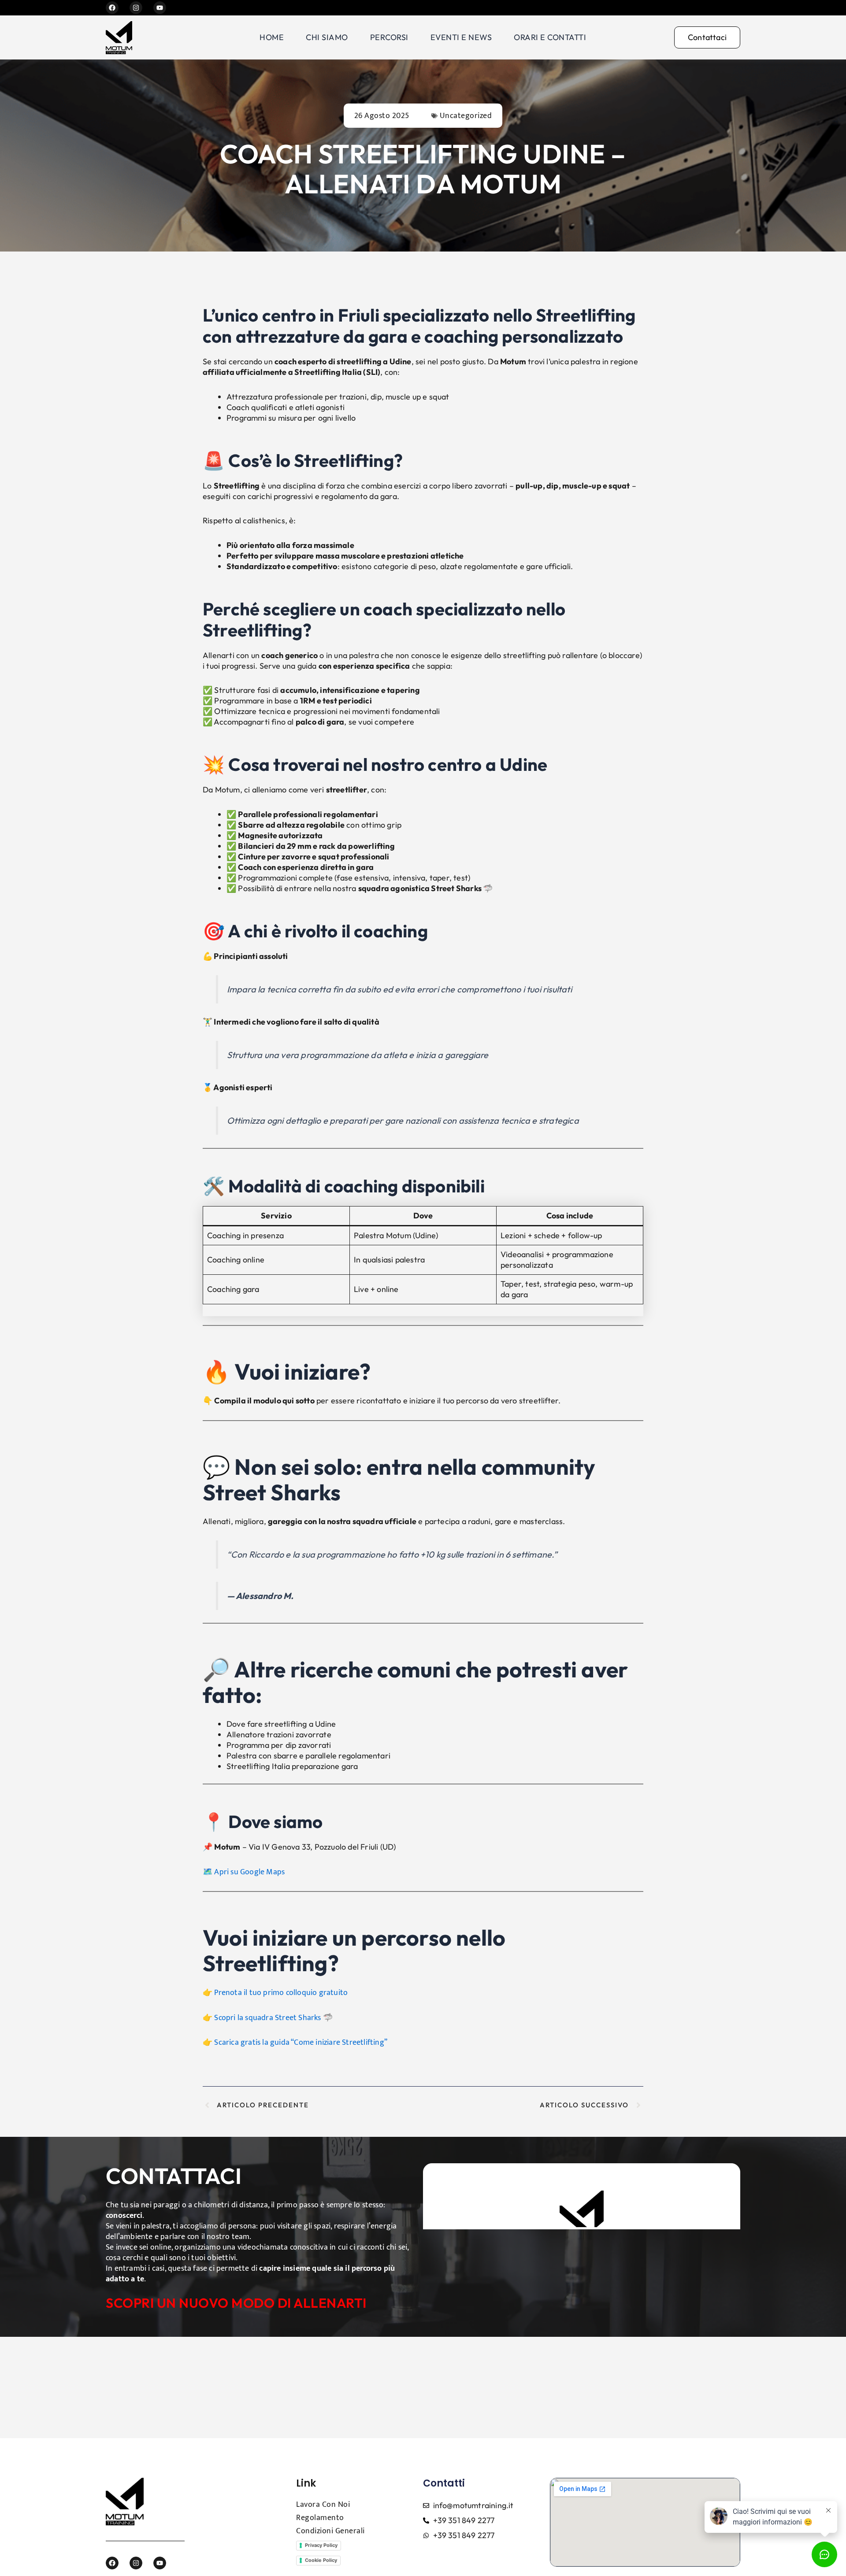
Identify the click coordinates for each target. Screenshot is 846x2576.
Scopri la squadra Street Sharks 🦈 (273, 2018)
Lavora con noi (323, 2505)
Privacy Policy (321, 2545)
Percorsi (389, 37)
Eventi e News (461, 37)
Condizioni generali (330, 2531)
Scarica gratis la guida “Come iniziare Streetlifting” (301, 2043)
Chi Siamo (327, 37)
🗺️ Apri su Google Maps (244, 1872)
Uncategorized (466, 116)
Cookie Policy (321, 2560)
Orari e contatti (550, 37)
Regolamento (320, 2518)
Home (272, 37)
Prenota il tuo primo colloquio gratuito (281, 1993)
